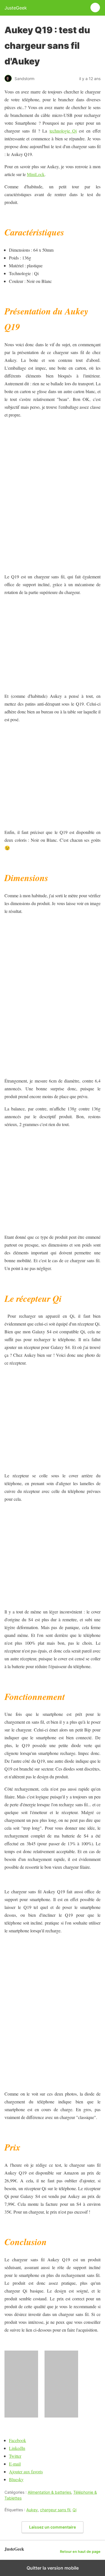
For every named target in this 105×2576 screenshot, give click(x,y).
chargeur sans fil (55, 2510)
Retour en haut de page (80, 2552)
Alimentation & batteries (49, 2492)
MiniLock (36, 174)
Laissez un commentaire (53, 2527)
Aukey (32, 2510)
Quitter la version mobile (53, 2568)
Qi (74, 2510)
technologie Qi (63, 131)
